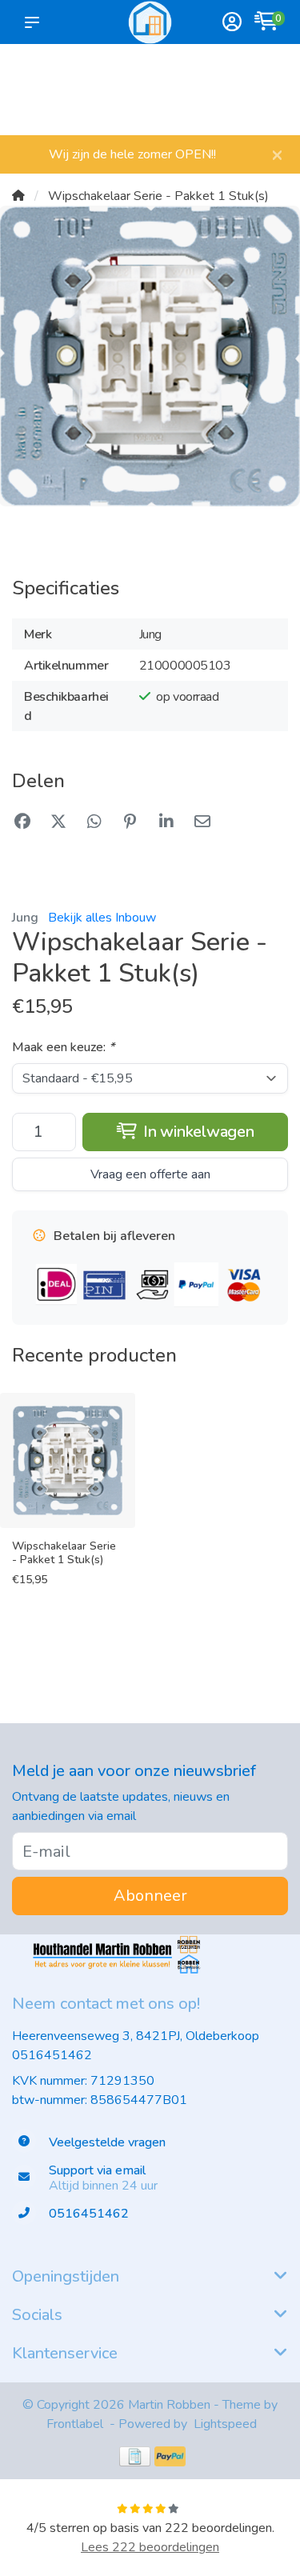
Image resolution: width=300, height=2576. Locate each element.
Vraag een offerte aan (150, 1174)
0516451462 (52, 2055)
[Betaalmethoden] (135, 2456)
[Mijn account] (232, 24)
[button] (35, 22)
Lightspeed (225, 2424)
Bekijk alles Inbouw (102, 918)
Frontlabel (75, 2424)
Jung (25, 918)
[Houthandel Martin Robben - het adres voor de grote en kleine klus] (150, 22)
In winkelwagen (196, 1132)
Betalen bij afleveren (264, 97)
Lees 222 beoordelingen (150, 2547)
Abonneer (150, 1896)
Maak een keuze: (63, 1047)
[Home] (18, 196)
